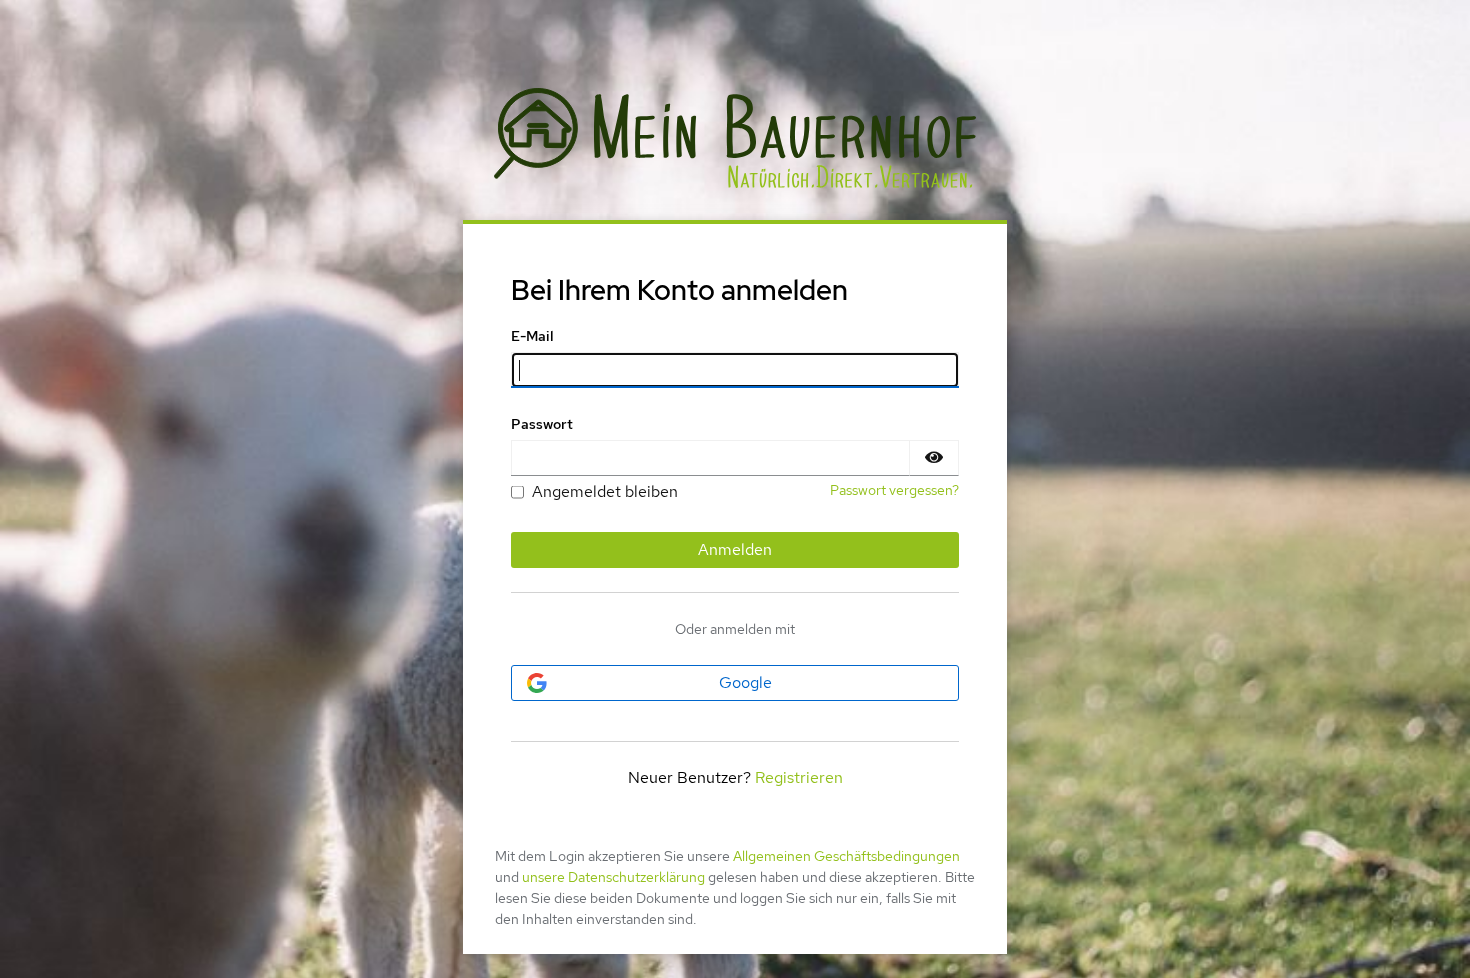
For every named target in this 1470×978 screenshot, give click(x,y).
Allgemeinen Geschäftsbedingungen (846, 856)
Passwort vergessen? (894, 490)
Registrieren (799, 777)
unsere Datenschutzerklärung (613, 877)
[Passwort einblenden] (934, 458)
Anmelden (735, 549)
